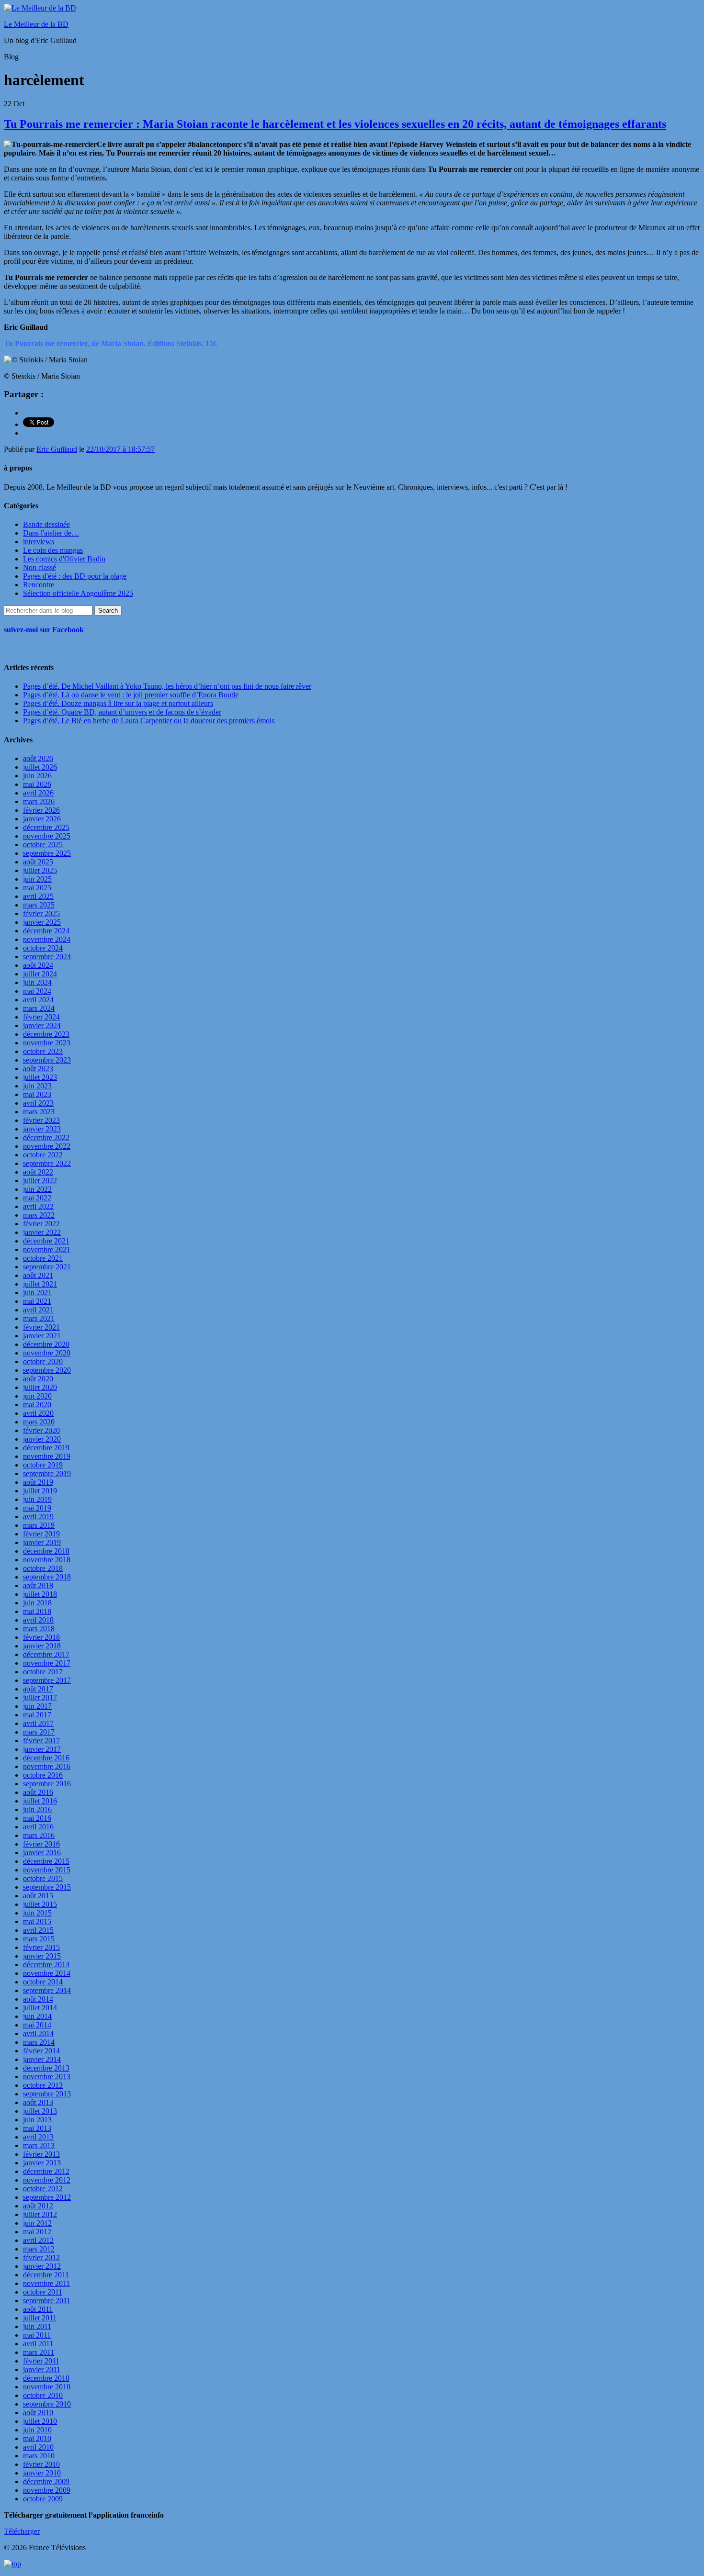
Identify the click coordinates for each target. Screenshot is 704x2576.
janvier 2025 (42, 922)
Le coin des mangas (53, 550)
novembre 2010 (47, 2387)
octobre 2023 (43, 1051)
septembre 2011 (47, 2301)
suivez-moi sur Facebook (44, 630)
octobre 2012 (43, 2189)
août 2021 (38, 1275)
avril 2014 (38, 2033)
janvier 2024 (42, 1025)
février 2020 (41, 1430)
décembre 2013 (46, 2068)
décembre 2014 (46, 1965)
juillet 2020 (40, 1387)
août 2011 (38, 2309)
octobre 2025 (43, 845)
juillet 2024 (40, 974)
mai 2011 (37, 2335)
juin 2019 (37, 1499)
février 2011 (41, 2361)
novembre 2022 (47, 1146)
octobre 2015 (43, 1878)
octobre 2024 (43, 948)
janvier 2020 (42, 1439)
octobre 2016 (43, 1775)
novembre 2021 (47, 1249)
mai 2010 (37, 2438)
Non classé (40, 567)
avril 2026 (38, 793)
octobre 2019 (43, 1465)
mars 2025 (39, 905)
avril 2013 (38, 2137)
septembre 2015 (47, 1887)
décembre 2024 (46, 931)
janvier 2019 (42, 1542)
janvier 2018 (42, 1646)
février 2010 (41, 2464)
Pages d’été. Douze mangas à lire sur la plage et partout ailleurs (118, 703)
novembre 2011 (46, 2283)
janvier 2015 (42, 1956)
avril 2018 (38, 1620)
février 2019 (41, 1534)
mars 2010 (39, 2456)
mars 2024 (39, 1008)
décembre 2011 (46, 2275)
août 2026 (38, 758)
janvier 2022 (42, 1232)
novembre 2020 (47, 1353)
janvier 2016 (42, 1853)
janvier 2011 (42, 2369)
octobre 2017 (43, 1672)
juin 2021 (37, 1293)
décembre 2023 (46, 1034)
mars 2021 (39, 1318)
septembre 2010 (47, 2404)
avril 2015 (38, 1930)
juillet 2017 (40, 1697)
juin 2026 (37, 776)
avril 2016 (38, 1827)
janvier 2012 (42, 2266)
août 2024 (38, 965)
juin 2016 (37, 1809)
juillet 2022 (40, 1181)
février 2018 (41, 1637)
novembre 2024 (47, 939)
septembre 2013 (47, 2094)
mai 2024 (37, 991)
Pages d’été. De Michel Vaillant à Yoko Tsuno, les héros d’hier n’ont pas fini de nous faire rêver (167, 686)
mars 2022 (39, 1215)
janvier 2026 (42, 819)
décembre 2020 (46, 1344)
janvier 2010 (42, 2473)
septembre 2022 (47, 1163)
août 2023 (38, 1069)
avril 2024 (38, 1000)
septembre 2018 (47, 1577)
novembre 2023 (47, 1043)
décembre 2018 (46, 1551)
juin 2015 (37, 1913)
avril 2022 (38, 1206)
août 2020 (38, 1379)
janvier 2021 (42, 1336)
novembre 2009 (47, 2490)
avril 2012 (38, 2240)
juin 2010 (37, 2430)
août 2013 (38, 2102)
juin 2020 (37, 1396)
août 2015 (38, 1896)
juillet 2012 (40, 2214)
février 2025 (41, 913)
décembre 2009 (46, 2481)
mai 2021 (37, 1301)
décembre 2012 (46, 2171)
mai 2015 (37, 1921)
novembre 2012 (47, 2180)
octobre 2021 (43, 1258)
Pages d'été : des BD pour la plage (75, 576)
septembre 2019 (47, 1473)
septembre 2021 (47, 1267)
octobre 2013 (43, 2085)
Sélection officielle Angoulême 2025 (78, 593)
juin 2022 (37, 1189)
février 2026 (41, 810)
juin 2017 (37, 1706)
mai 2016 (37, 1818)
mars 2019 (39, 1525)
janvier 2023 (42, 1129)
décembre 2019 (46, 1448)
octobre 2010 (43, 2395)
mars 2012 (39, 2249)
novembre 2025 (47, 836)
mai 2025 (37, 888)
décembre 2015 (46, 1861)
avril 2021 (38, 1310)
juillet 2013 (40, 2111)
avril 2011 (38, 2344)
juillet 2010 (40, 2421)
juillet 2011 (40, 2318)
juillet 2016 (40, 1801)
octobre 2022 (43, 1155)
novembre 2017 (47, 1663)
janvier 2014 (42, 2059)
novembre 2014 (47, 1973)
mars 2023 (39, 1112)
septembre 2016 (47, 1784)
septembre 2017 (47, 1680)
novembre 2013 (47, 2077)
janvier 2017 (42, 1749)
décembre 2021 (46, 1241)
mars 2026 (39, 801)
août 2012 (38, 2206)
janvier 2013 (42, 2163)
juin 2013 (37, 2120)
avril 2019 (38, 1517)
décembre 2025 (46, 827)
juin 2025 (37, 879)
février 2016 (41, 1844)
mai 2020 (37, 1405)
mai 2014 (37, 2025)
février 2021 (41, 1327)
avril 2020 (38, 1413)
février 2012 (41, 2257)
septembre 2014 (47, 1990)
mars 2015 (39, 1939)
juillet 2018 (40, 1594)
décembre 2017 (46, 1654)
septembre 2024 (47, 957)
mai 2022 (37, 1198)
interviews (39, 542)
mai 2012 (37, 2232)
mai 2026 (37, 784)
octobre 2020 (43, 1361)
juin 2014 (37, 2016)
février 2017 (41, 1741)
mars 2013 (39, 2145)
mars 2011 (39, 2352)
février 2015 (41, 1947)
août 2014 (38, 1999)
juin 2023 (37, 1086)
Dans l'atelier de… (51, 533)
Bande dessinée (46, 524)
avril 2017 (38, 1723)
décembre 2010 (46, 2378)
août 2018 (38, 1585)
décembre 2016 (46, 1758)
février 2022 (41, 1224)
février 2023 (41, 1120)
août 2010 (38, 2413)
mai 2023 (37, 1094)
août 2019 (38, 1482)
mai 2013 (37, 2128)
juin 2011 (37, 2326)
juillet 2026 (40, 767)
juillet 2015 (40, 1904)
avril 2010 (38, 2447)
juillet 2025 (40, 870)
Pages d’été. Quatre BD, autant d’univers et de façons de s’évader (122, 712)
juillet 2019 (40, 1491)
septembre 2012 (47, 2197)
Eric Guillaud (57, 449)
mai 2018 (37, 1611)
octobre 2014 (43, 1982)
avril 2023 (38, 1103)
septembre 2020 (47, 1370)
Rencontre (39, 585)
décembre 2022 (46, 1137)
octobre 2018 (43, 1568)
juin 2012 (37, 2223)
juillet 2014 (40, 2008)
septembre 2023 (47, 1060)
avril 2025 (38, 896)
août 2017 (38, 1689)
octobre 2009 (43, 2499)
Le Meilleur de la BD (36, 24)
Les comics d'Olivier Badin (64, 559)
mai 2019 (37, 1508)
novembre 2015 (47, 1870)
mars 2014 (39, 2042)
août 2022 (38, 1172)
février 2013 (41, 2154)
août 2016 (38, 1792)
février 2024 (41, 1017)
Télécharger (22, 2531)
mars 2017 (39, 1732)
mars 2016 (39, 1835)
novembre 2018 (47, 1560)
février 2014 (41, 2051)
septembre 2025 (47, 853)
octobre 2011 (43, 2292)
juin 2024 (37, 982)
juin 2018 (37, 1603)
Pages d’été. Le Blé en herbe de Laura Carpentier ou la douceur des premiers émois (149, 721)
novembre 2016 (47, 1766)
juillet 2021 (40, 1284)
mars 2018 (39, 1629)
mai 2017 (37, 1715)
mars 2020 (39, 1422)
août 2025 (38, 862)
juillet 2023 (40, 1077)
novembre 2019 (47, 1456)
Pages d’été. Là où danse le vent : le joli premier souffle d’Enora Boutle (131, 695)
